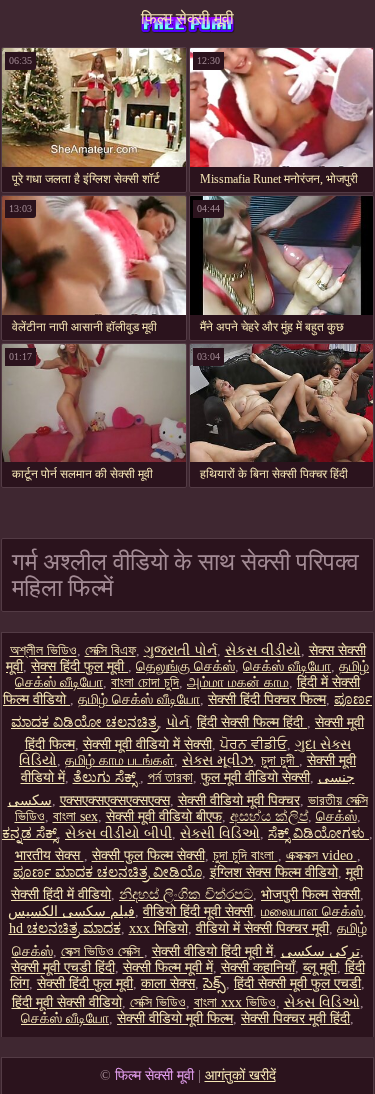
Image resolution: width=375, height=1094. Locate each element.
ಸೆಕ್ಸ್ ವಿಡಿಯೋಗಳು (318, 833)
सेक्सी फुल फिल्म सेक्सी (148, 855)
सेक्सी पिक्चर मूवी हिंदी (295, 1018)
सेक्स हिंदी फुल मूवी (79, 666)
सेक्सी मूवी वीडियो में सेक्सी (147, 744)
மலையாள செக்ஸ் (312, 911)
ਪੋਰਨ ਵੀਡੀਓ (253, 744)
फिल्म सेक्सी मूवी (187, 18)
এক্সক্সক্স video (321, 855)
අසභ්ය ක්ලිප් (269, 816)
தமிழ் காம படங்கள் (119, 760)
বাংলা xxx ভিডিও (235, 1002)
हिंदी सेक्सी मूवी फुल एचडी (297, 983)
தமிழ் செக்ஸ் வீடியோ (139, 699)
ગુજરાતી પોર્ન (180, 650)
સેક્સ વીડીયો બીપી (118, 833)
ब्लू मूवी (320, 967)
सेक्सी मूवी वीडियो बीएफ (164, 816)
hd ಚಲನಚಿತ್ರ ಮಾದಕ (65, 928)
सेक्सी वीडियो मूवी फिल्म (175, 1018)
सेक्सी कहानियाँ (258, 967)
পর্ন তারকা (170, 777)
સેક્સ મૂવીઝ (217, 760)
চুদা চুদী (280, 760)
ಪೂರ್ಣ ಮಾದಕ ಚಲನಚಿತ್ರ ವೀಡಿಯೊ (107, 872)
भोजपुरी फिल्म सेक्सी (310, 894)
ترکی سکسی (320, 951)
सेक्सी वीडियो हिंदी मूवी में (212, 951)
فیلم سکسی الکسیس (71, 911)
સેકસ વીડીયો (263, 650)
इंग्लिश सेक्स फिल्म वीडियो (274, 872)
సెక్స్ (214, 983)
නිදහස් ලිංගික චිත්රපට (186, 894)
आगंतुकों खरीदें (240, 1075)
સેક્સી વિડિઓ (220, 833)
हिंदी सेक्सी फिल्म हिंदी (252, 722)
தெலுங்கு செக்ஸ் (185, 666)
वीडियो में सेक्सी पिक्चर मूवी (262, 928)
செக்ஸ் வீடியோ (287, 666)
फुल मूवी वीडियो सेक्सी (255, 777)
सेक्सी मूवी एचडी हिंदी (63, 967)
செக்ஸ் (336, 816)
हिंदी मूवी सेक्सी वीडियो (67, 1002)
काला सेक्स (168, 983)
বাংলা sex (75, 816)
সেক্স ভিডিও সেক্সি (102, 951)
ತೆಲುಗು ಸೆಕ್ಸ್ (106, 777)
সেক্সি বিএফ (110, 650)
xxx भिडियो (158, 928)
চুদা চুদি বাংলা (245, 855)
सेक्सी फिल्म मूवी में (168, 967)
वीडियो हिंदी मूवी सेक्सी (198, 911)
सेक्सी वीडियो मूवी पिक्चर (239, 800)
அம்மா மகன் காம (238, 682)
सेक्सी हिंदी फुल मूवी (85, 983)
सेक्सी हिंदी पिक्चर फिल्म (267, 699)
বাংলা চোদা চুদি (145, 682)
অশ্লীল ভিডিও (43, 650)
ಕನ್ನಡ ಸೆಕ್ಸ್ (29, 833)
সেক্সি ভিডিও (158, 1002)
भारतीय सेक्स (49, 855)
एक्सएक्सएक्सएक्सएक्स (115, 800)
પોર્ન (177, 722)
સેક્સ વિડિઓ (322, 1002)
